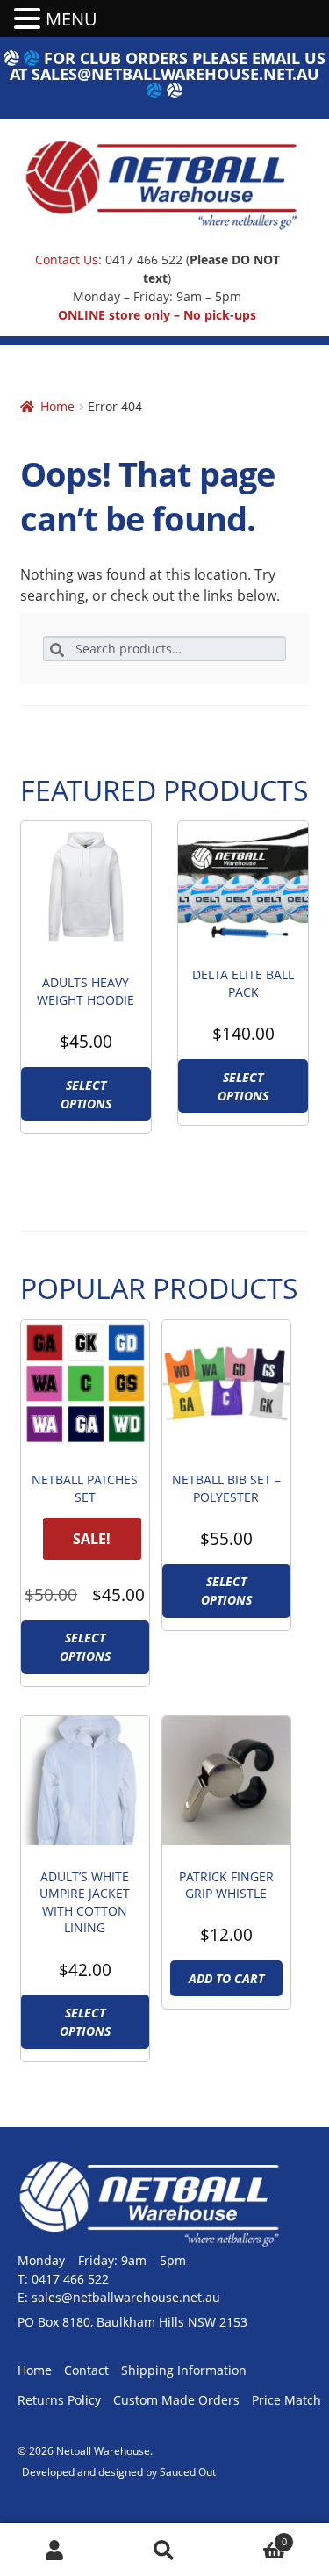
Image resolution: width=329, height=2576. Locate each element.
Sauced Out (188, 2472)
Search (164, 2550)
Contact (86, 2370)
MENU (72, 19)
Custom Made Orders (176, 2400)
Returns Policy (59, 2400)
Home (57, 406)
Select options (86, 1094)
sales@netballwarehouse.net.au (175, 74)
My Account (55, 2550)
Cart (253, 2536)
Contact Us (67, 260)
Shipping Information (184, 2370)
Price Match (286, 2400)
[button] (30, 19)
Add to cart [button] (226, 1978)
